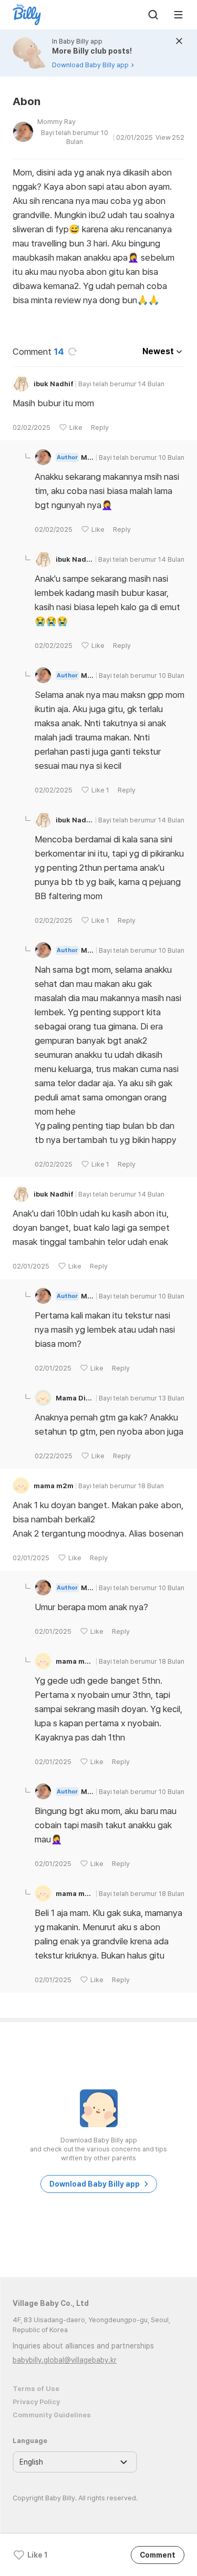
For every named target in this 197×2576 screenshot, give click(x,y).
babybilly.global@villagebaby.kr (65, 2360)
